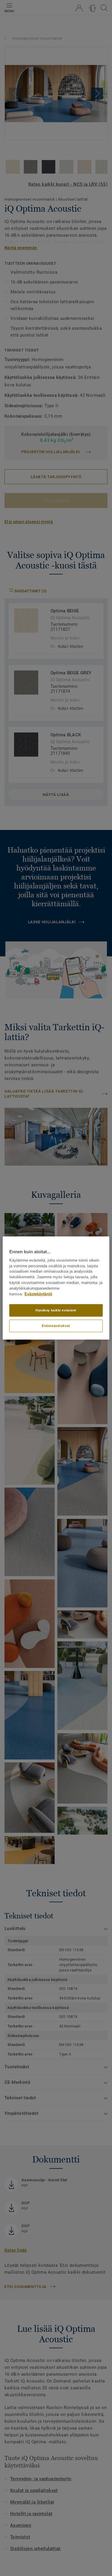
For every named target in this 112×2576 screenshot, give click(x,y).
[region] (56, 1288)
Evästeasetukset (56, 1326)
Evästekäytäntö (38, 1294)
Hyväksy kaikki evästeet (56, 1310)
